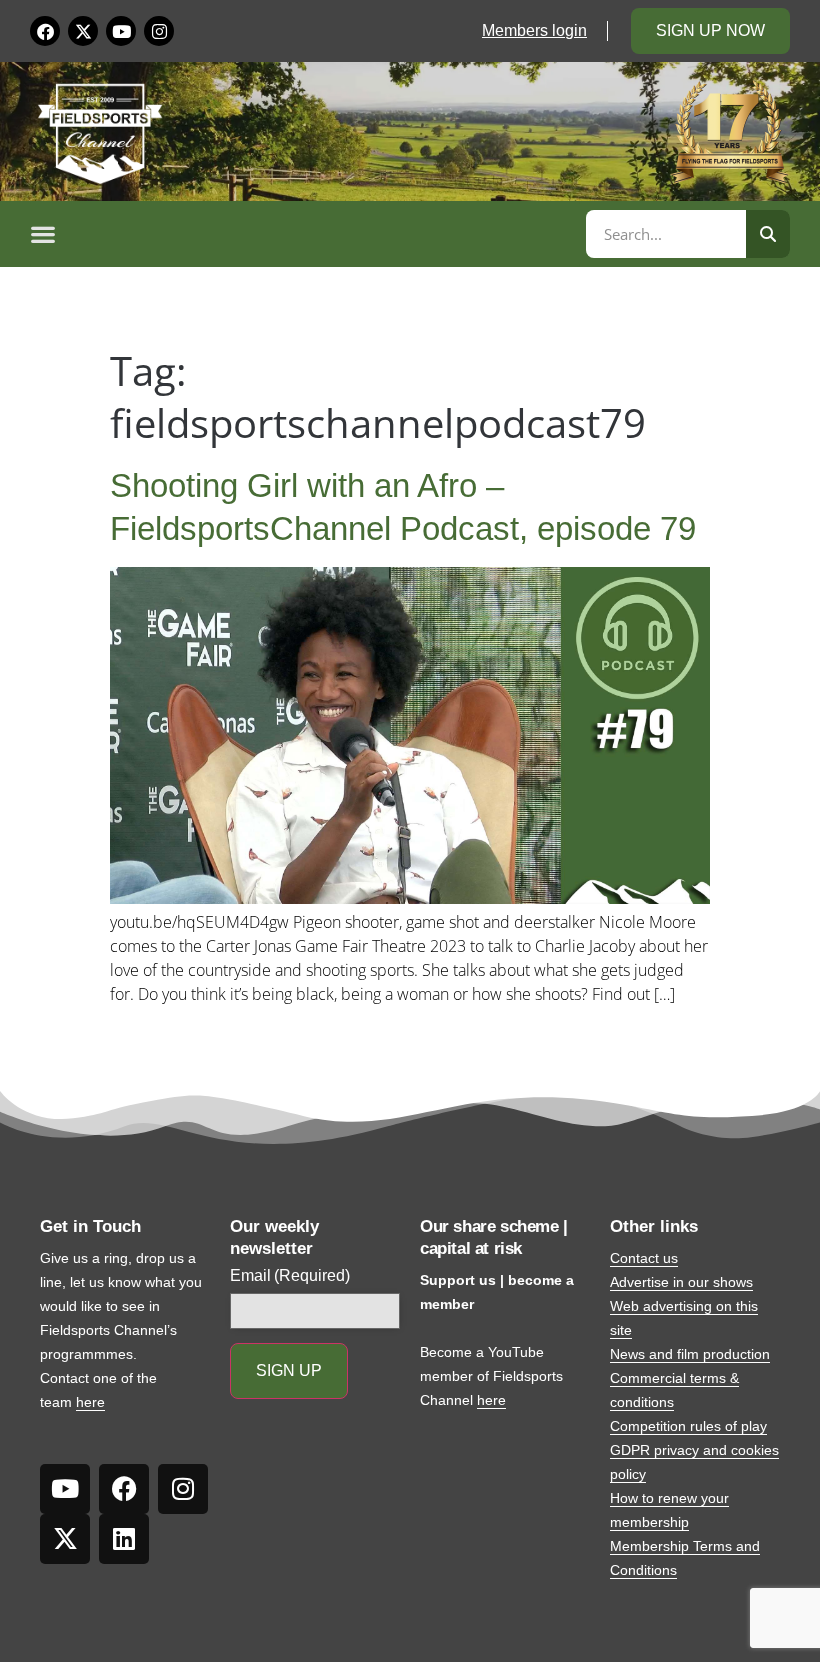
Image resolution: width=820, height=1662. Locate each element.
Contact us (644, 1258)
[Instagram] (159, 31)
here (90, 1402)
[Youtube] (121, 31)
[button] (305, 234)
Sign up (289, 1370)
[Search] (768, 234)
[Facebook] (45, 31)
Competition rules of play (688, 1426)
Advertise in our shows (681, 1282)
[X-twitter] (83, 31)
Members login (534, 30)
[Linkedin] (124, 1539)
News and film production (690, 1354)
